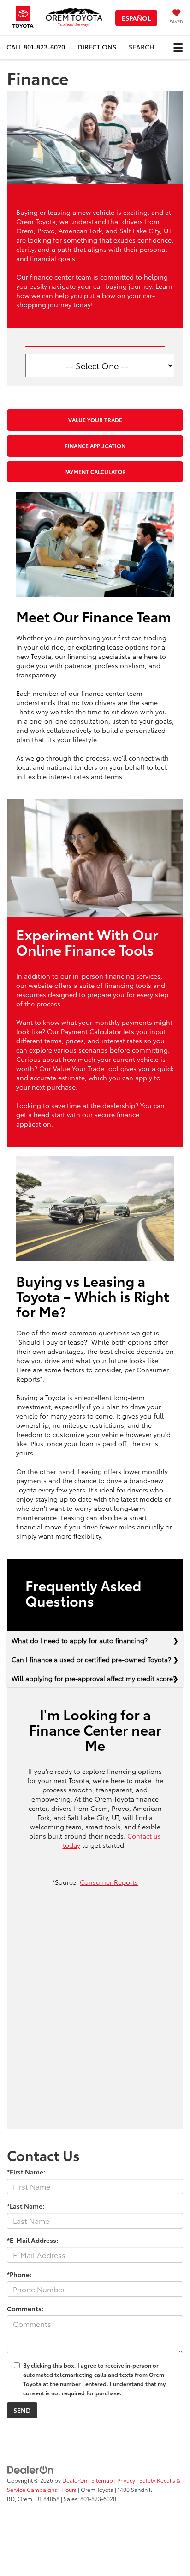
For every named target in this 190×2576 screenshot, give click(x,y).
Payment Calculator (95, 472)
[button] (36, 47)
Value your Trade (95, 420)
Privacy (126, 2480)
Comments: (25, 2308)
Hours (69, 2489)
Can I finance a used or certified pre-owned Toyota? (91, 1659)
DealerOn (75, 2480)
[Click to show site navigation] (178, 47)
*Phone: (19, 2274)
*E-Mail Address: (33, 2240)
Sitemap (102, 2480)
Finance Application (95, 446)
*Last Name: (26, 2206)
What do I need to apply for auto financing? (80, 1640)
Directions (97, 47)
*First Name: (26, 2172)
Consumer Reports (109, 1882)
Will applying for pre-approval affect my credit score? (94, 1678)
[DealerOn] (30, 2469)
